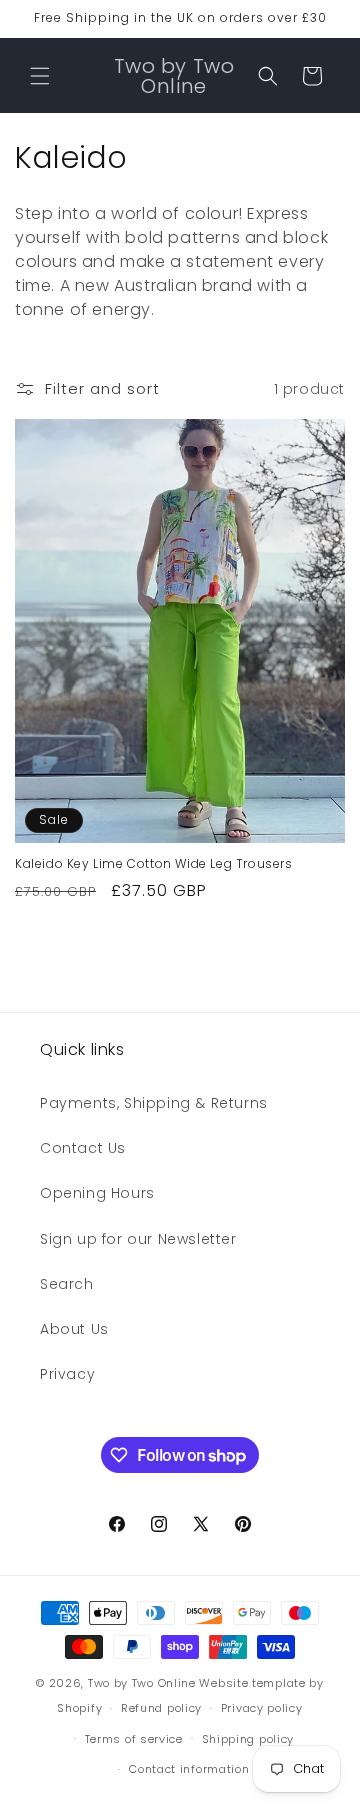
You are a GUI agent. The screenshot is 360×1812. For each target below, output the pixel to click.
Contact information (189, 1769)
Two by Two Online (142, 1683)
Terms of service (134, 1739)
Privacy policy (262, 1708)
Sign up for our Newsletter (138, 1239)
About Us (74, 1329)
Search (67, 1284)
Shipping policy (248, 1739)
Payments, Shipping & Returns (154, 1103)
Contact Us (83, 1148)
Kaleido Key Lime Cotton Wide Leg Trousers (154, 864)
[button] (40, 76)
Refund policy (161, 1708)
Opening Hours (97, 1193)
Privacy (67, 1374)
